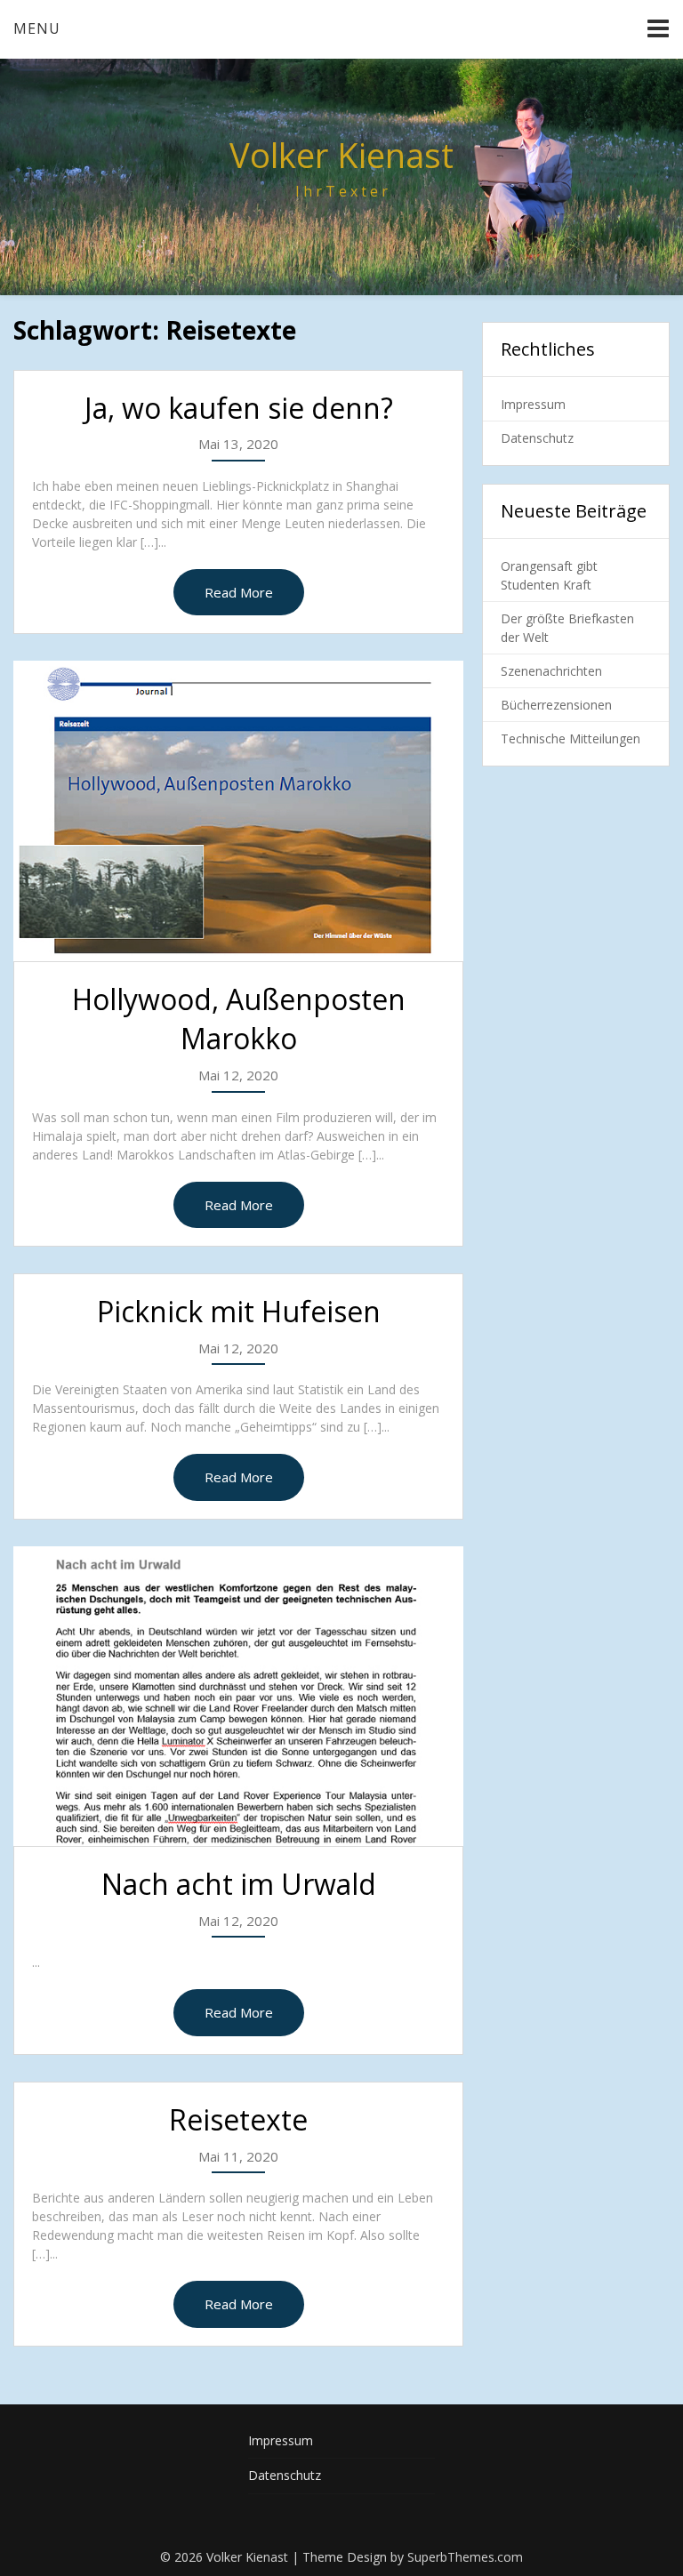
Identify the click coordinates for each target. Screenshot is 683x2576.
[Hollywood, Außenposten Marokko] (238, 811)
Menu (37, 28)
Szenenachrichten (551, 671)
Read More (239, 592)
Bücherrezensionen (556, 705)
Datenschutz (537, 438)
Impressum (533, 404)
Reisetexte (238, 2119)
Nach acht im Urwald (239, 1884)
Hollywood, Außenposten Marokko (239, 1019)
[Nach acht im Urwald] (238, 1696)
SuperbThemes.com (465, 2557)
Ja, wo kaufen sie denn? (239, 408)
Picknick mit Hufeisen (239, 1311)
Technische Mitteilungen (571, 738)
